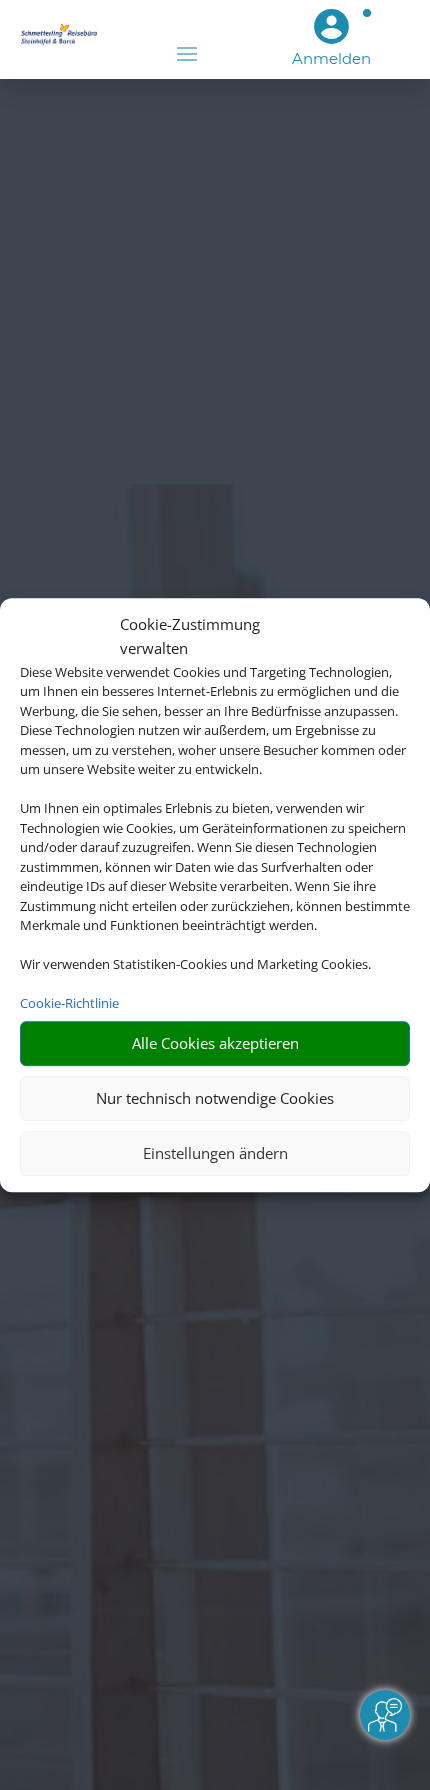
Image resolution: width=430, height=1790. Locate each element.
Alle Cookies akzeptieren (215, 1043)
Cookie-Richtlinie (69, 1003)
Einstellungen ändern (215, 1153)
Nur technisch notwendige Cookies (215, 1098)
